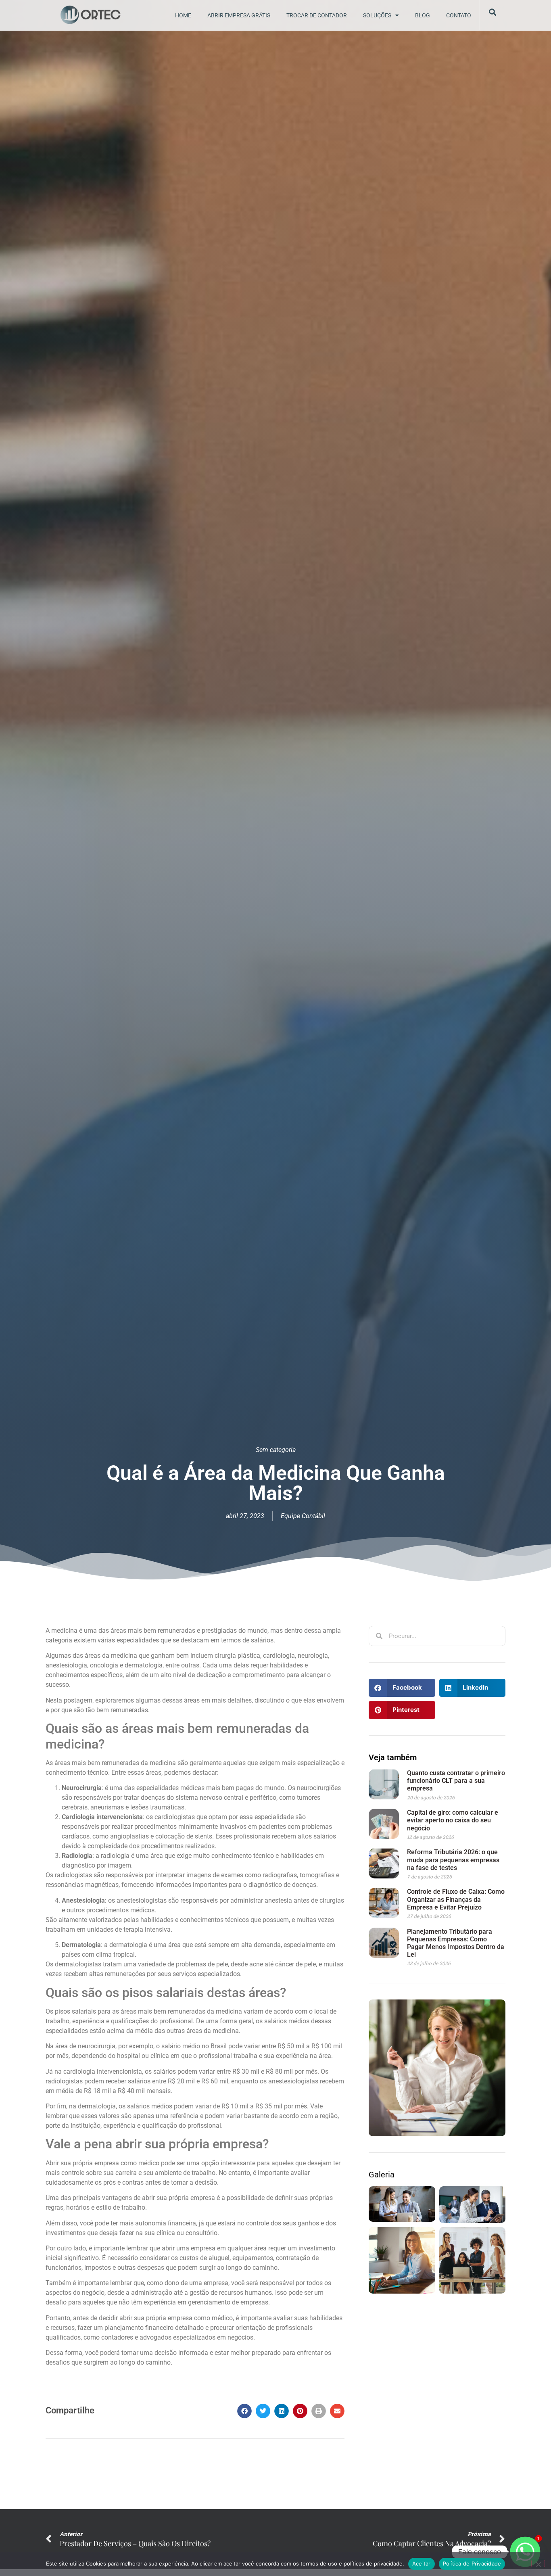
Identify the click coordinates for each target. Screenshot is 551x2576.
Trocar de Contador (317, 15)
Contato (459, 15)
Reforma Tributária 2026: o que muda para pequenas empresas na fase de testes (453, 1860)
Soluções (377, 15)
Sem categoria (276, 1450)
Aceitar (422, 2563)
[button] (244, 2411)
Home (183, 15)
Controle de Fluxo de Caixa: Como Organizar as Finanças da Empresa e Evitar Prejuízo (456, 1899)
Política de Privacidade (472, 2563)
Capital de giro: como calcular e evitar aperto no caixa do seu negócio (453, 1820)
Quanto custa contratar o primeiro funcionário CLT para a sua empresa (456, 1781)
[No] (538, 2563)
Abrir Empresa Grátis (239, 15)
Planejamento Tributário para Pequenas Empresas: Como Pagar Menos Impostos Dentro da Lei (456, 1943)
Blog (423, 15)
